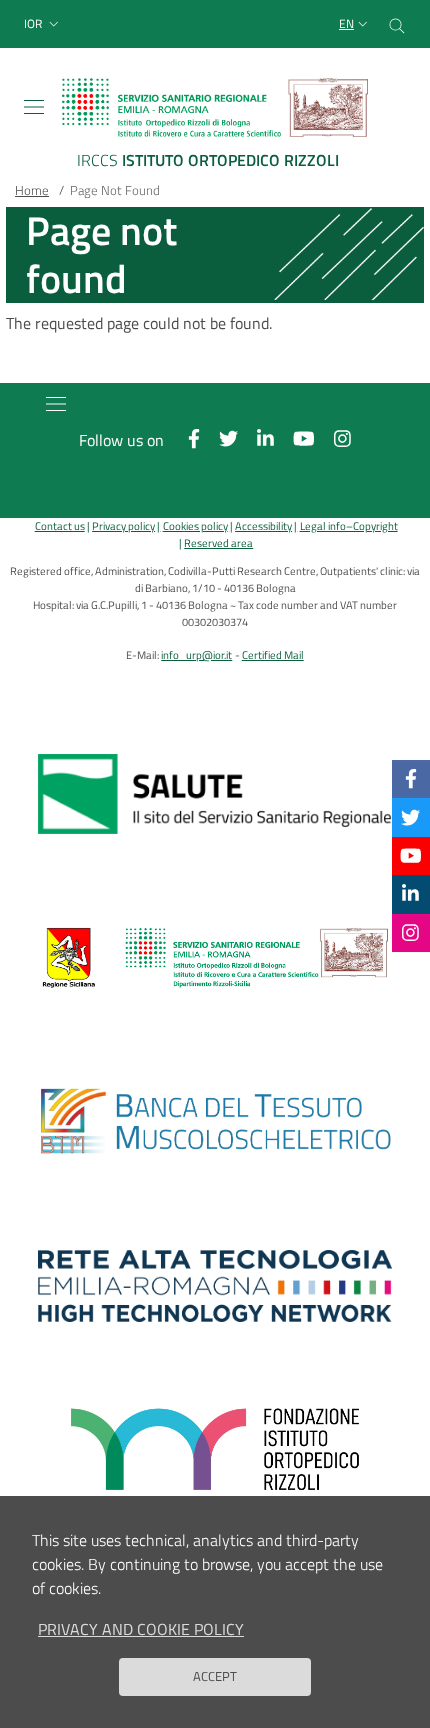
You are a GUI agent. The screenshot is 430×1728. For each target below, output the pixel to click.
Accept (215, 1676)
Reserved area (218, 542)
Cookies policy (195, 525)
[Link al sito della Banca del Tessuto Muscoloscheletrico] (215, 1122)
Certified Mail (273, 654)
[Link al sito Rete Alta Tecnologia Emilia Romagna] (215, 1286)
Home (32, 190)
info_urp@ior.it (196, 654)
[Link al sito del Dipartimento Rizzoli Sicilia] (215, 958)
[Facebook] (411, 778)
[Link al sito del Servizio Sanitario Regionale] (215, 794)
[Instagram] (410, 932)
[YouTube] (411, 855)
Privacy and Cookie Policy (141, 1629)
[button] (43, 24)
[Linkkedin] (410, 893)
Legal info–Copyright (348, 525)
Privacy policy (123, 525)
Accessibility (263, 525)
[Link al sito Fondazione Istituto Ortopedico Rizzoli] (215, 1450)
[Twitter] (410, 816)
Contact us (59, 525)
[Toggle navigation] (34, 107)
